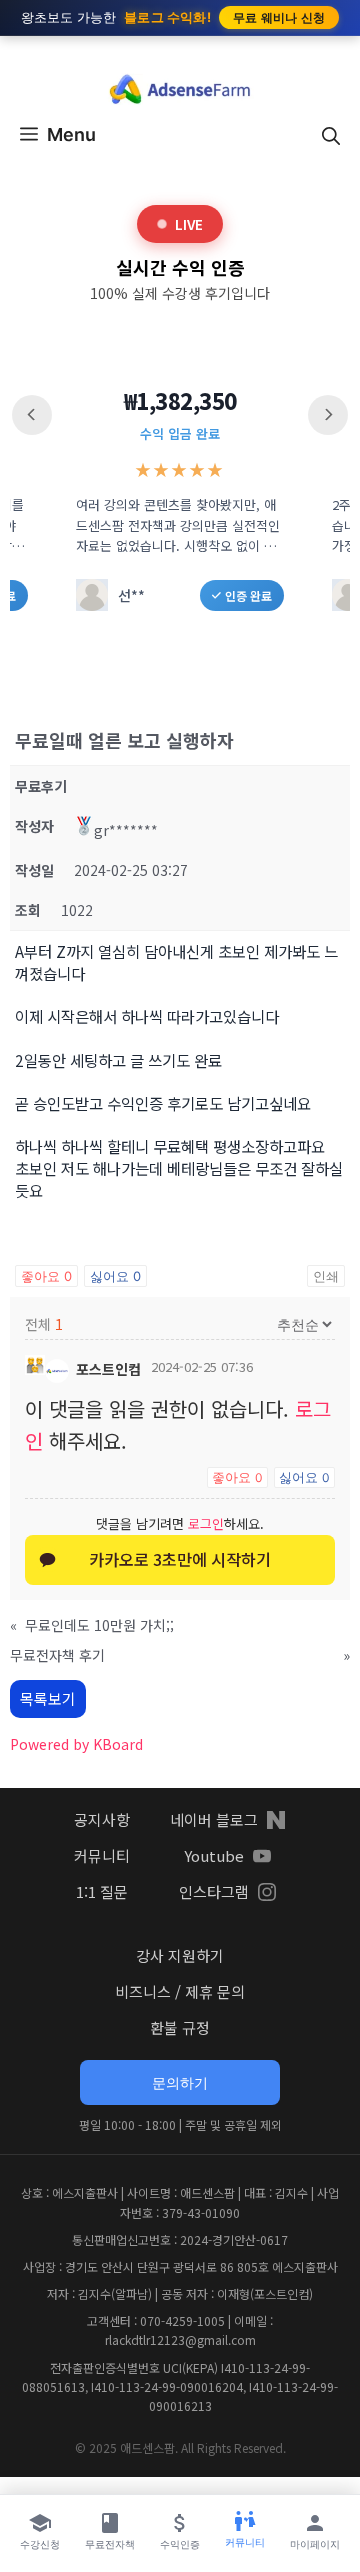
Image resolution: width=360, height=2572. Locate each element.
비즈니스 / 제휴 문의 (180, 1991)
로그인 (206, 1523)
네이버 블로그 (214, 1819)
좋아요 (46, 1276)
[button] (331, 135)
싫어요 (115, 1276)
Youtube (214, 1855)
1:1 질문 (102, 1891)
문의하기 (180, 2082)
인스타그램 (214, 1891)
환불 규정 (180, 2027)
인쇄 (326, 1276)
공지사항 (102, 1819)
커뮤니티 (102, 1855)
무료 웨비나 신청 (279, 17)
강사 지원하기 (180, 1955)
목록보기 (48, 1698)
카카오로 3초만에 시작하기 (180, 1559)
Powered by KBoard (76, 1744)
